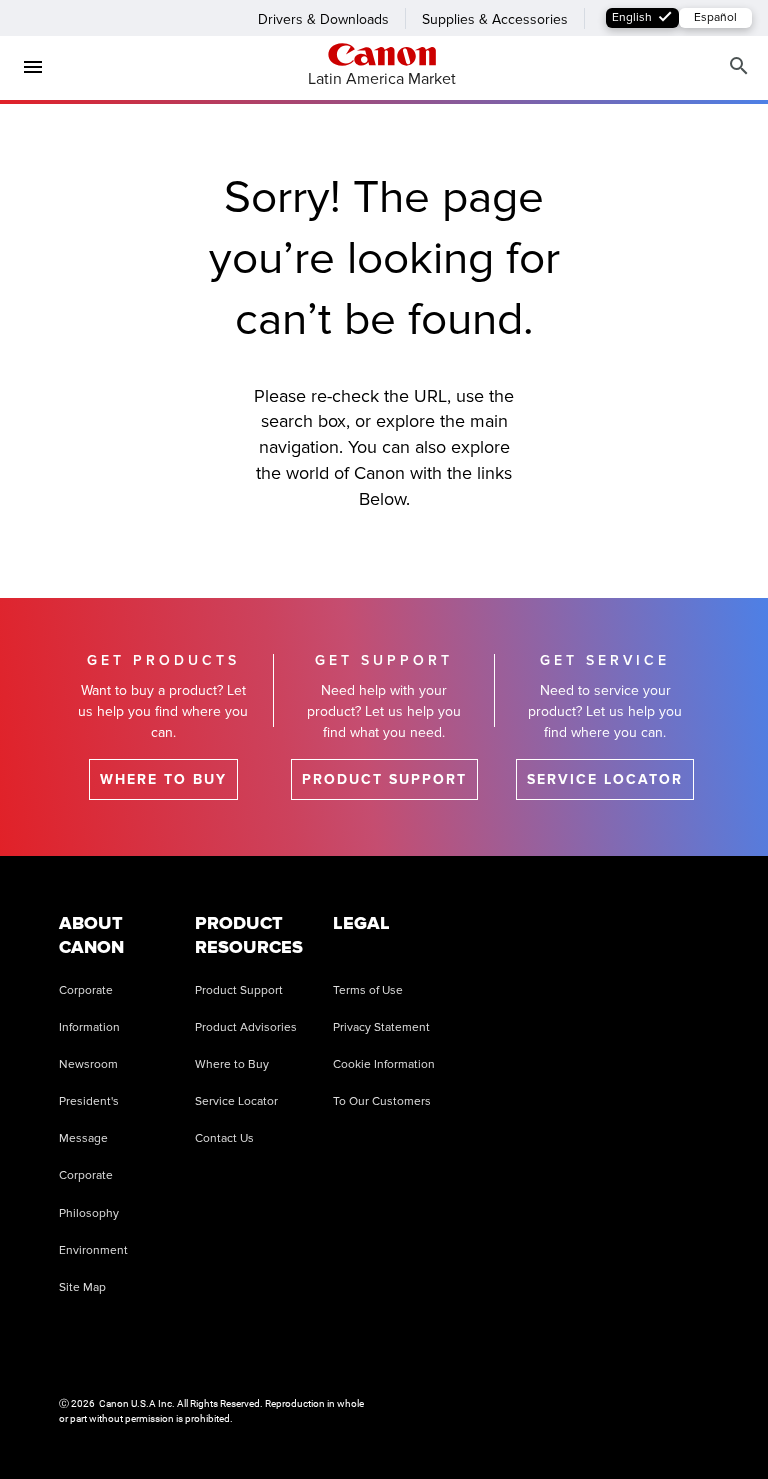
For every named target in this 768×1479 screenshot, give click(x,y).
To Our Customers (382, 1101)
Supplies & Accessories (495, 19)
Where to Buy (232, 1064)
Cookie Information (384, 1064)
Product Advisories (246, 1027)
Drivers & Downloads (323, 19)
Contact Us (224, 1138)
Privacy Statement (381, 1027)
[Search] (739, 66)
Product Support (239, 990)
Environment (93, 1250)
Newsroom (88, 1064)
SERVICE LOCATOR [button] (605, 779)
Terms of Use (368, 990)
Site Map (82, 1287)
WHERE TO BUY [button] (163, 779)
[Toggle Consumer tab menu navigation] (25, 67)
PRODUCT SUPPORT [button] (384, 779)
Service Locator (236, 1101)
